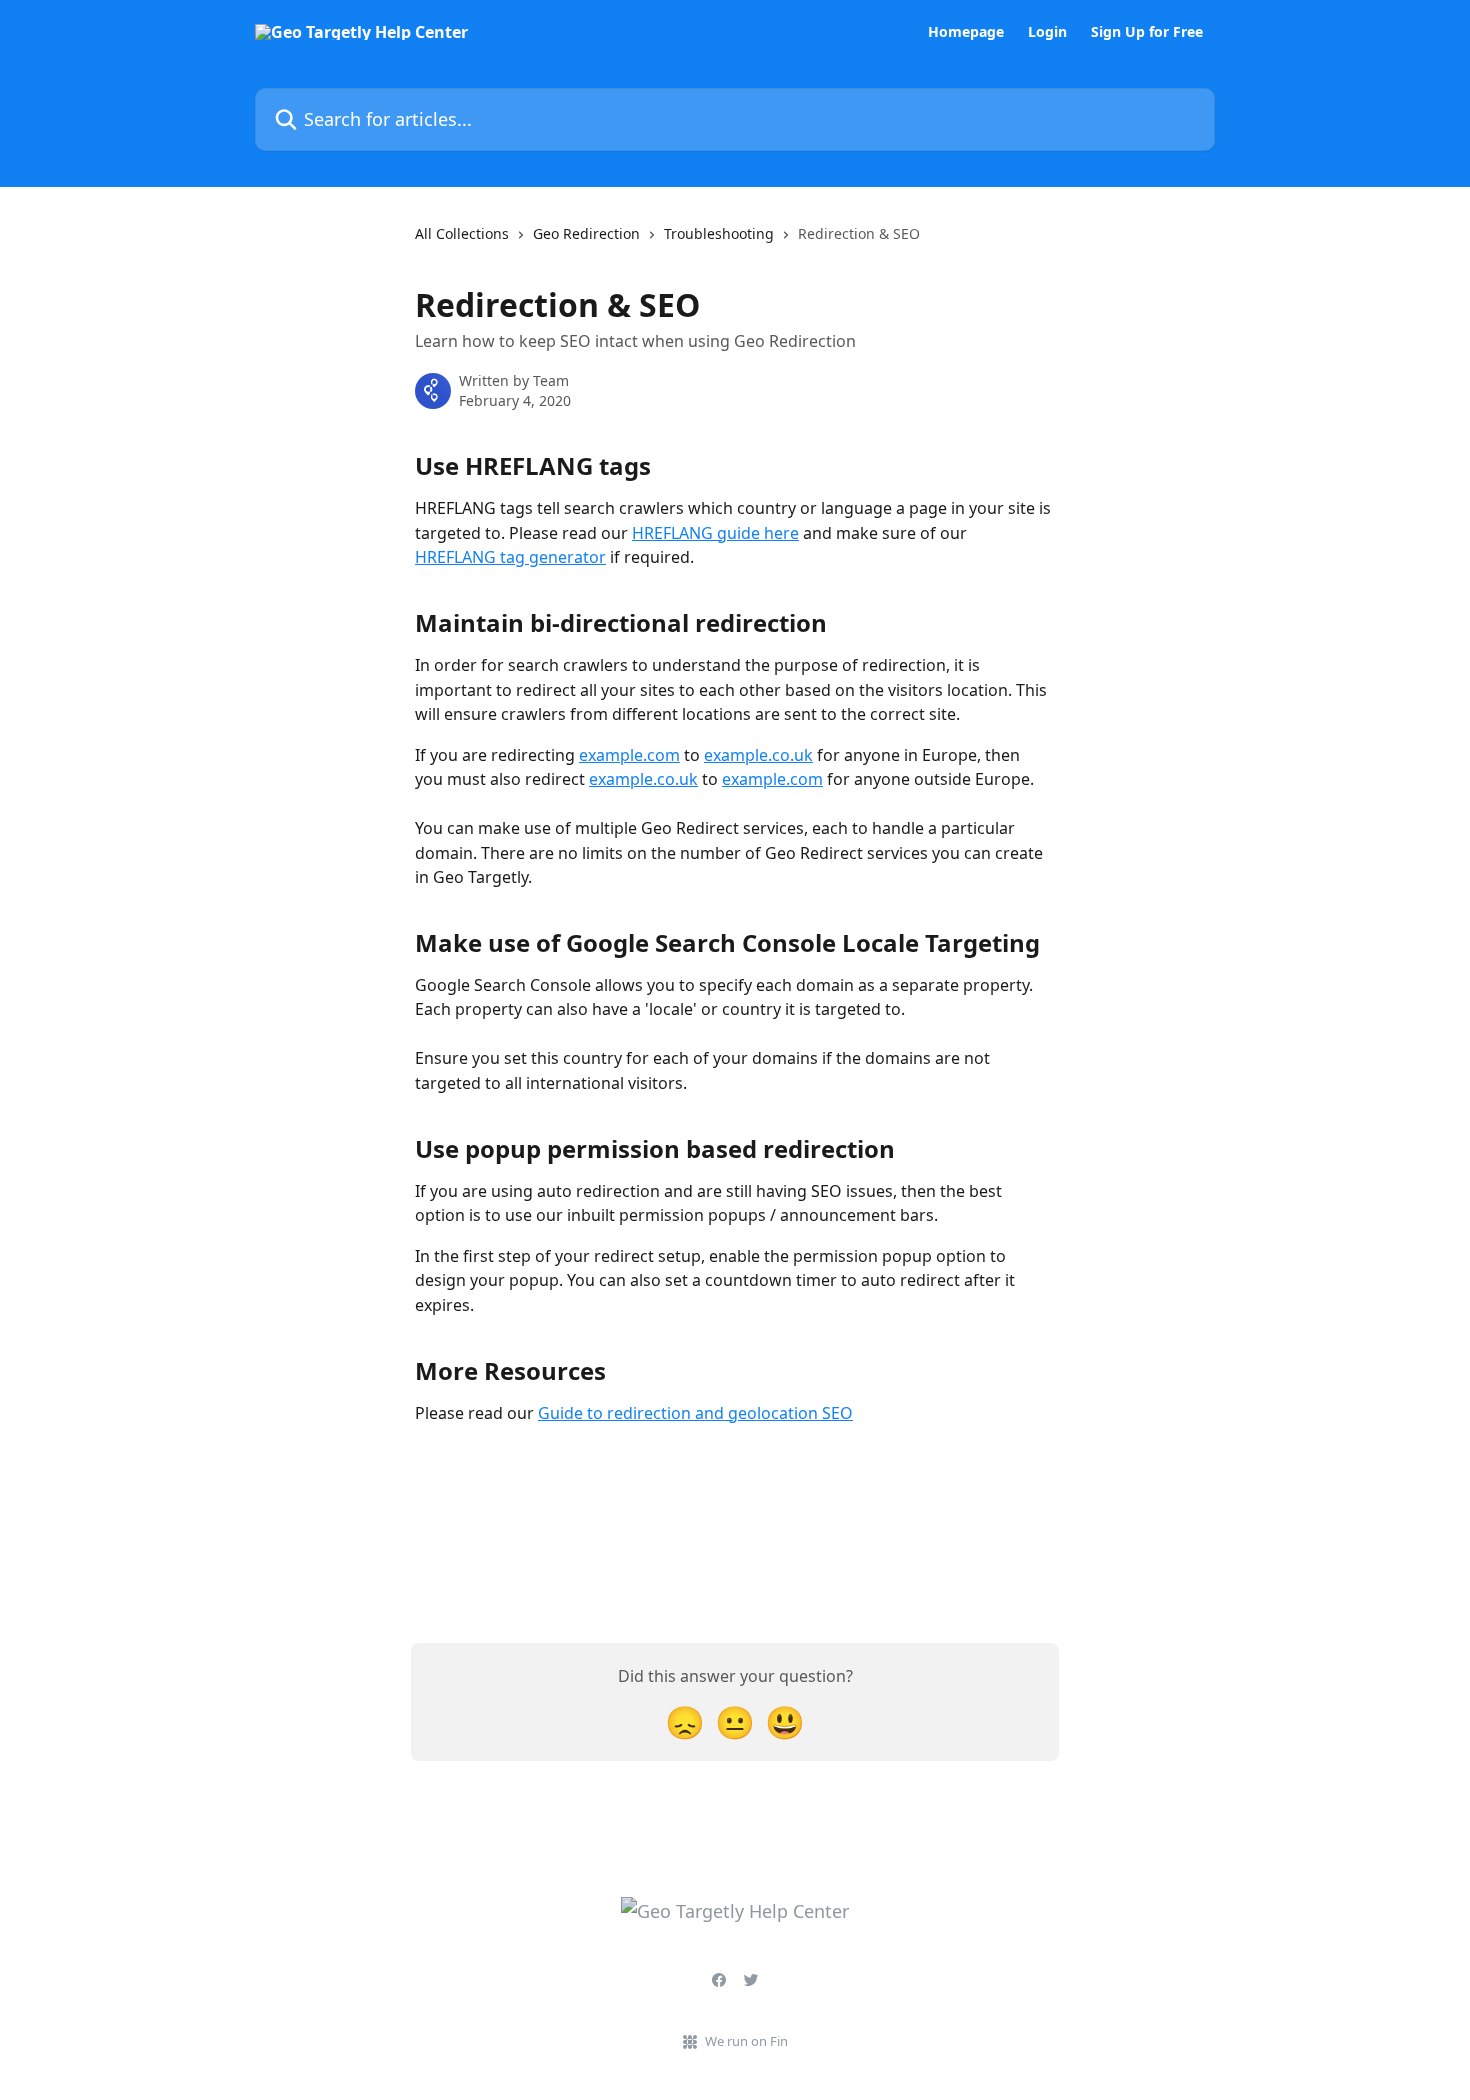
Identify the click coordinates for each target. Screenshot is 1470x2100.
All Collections (462, 233)
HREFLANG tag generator (510, 557)
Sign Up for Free (1147, 32)
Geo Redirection (586, 233)
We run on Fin (746, 2041)
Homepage (966, 32)
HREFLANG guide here (715, 533)
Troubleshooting (719, 233)
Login (1047, 32)
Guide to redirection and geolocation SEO (695, 1413)
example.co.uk (758, 755)
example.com (629, 755)
